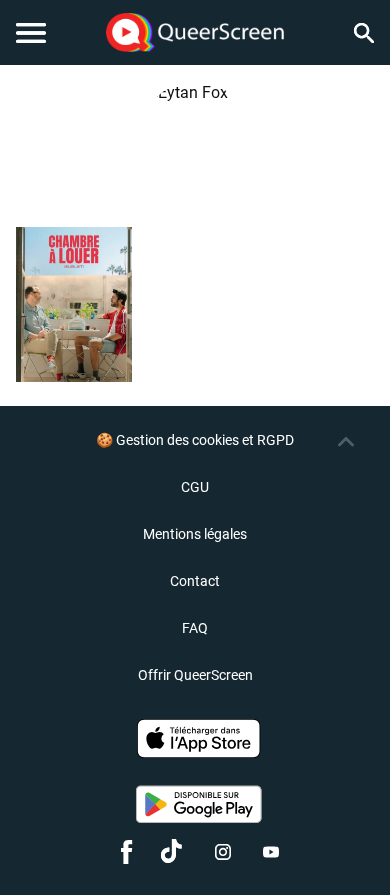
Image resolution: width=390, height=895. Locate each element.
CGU (195, 487)
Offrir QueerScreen (195, 675)
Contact (195, 581)
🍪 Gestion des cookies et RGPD (195, 440)
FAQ (195, 628)
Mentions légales (195, 534)
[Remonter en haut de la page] (346, 442)
